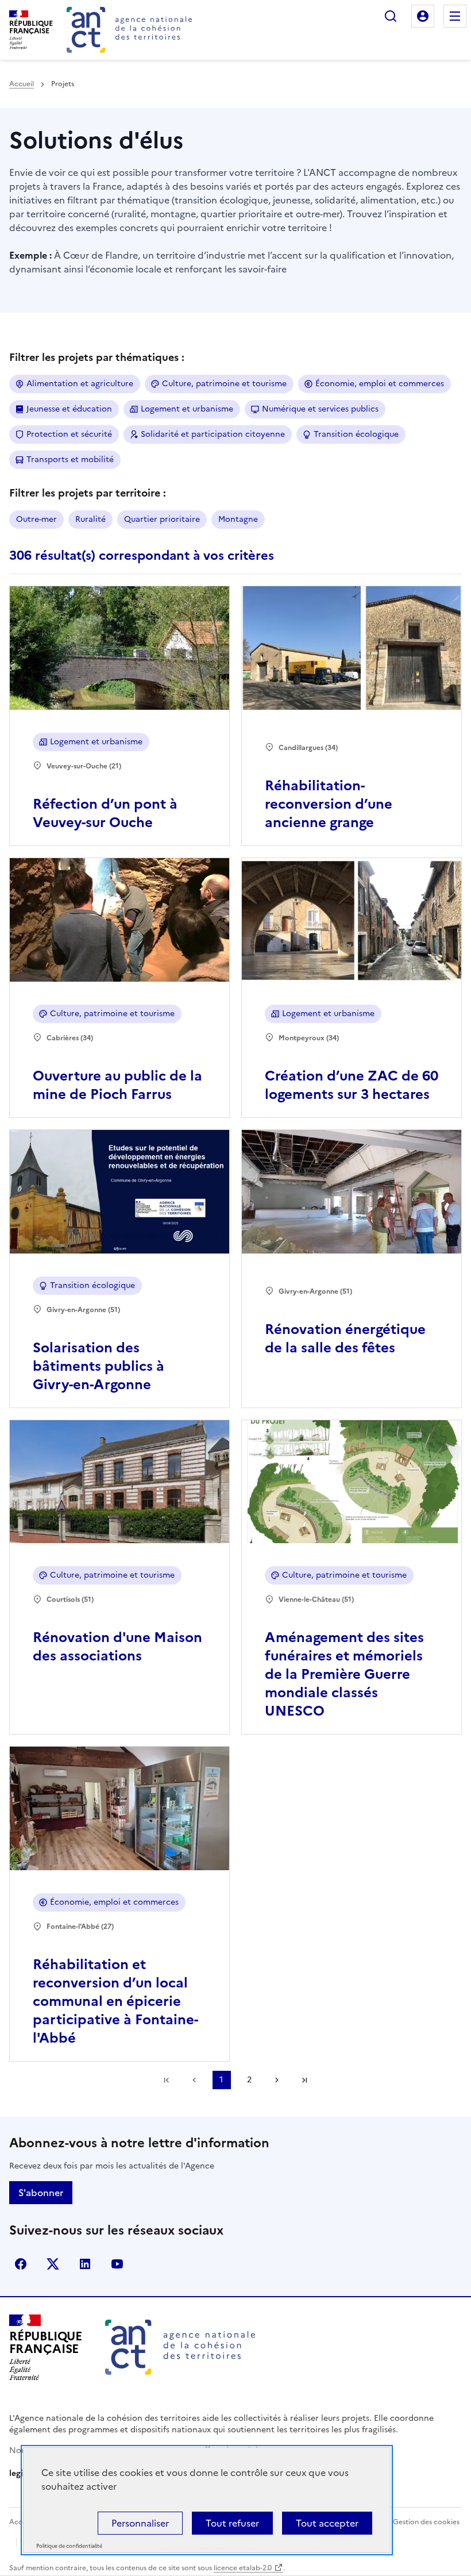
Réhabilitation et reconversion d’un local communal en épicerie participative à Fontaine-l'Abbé (115, 2001)
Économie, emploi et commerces (380, 384)
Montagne (238, 519)
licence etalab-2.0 (243, 2568)
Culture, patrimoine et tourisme (224, 384)
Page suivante (277, 2080)
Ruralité (90, 519)
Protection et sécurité (69, 434)
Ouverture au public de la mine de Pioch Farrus (117, 1085)
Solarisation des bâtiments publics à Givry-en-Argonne (99, 1366)
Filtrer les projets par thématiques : (97, 357)
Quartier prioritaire (162, 519)
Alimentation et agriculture (80, 384)
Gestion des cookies (426, 2522)
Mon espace (423, 16)
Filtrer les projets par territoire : (88, 493)
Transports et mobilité (70, 460)
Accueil (22, 84)
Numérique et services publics (320, 409)
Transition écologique (356, 434)
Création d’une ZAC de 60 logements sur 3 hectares (352, 1085)
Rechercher (391, 16)
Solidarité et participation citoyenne (213, 434)
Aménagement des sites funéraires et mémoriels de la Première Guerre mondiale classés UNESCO (344, 1674)
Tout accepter (327, 2523)
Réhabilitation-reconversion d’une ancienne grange (329, 804)
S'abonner (41, 2193)
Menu (455, 16)
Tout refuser (232, 2523)
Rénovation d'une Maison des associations (117, 1647)
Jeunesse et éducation (69, 409)
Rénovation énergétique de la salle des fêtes (345, 1339)
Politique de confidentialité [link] (69, 2546)
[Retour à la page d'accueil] (129, 30)
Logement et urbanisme (187, 409)
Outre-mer (36, 519)
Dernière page (304, 2080)
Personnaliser (140, 2523)
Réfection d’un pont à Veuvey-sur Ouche (105, 813)
